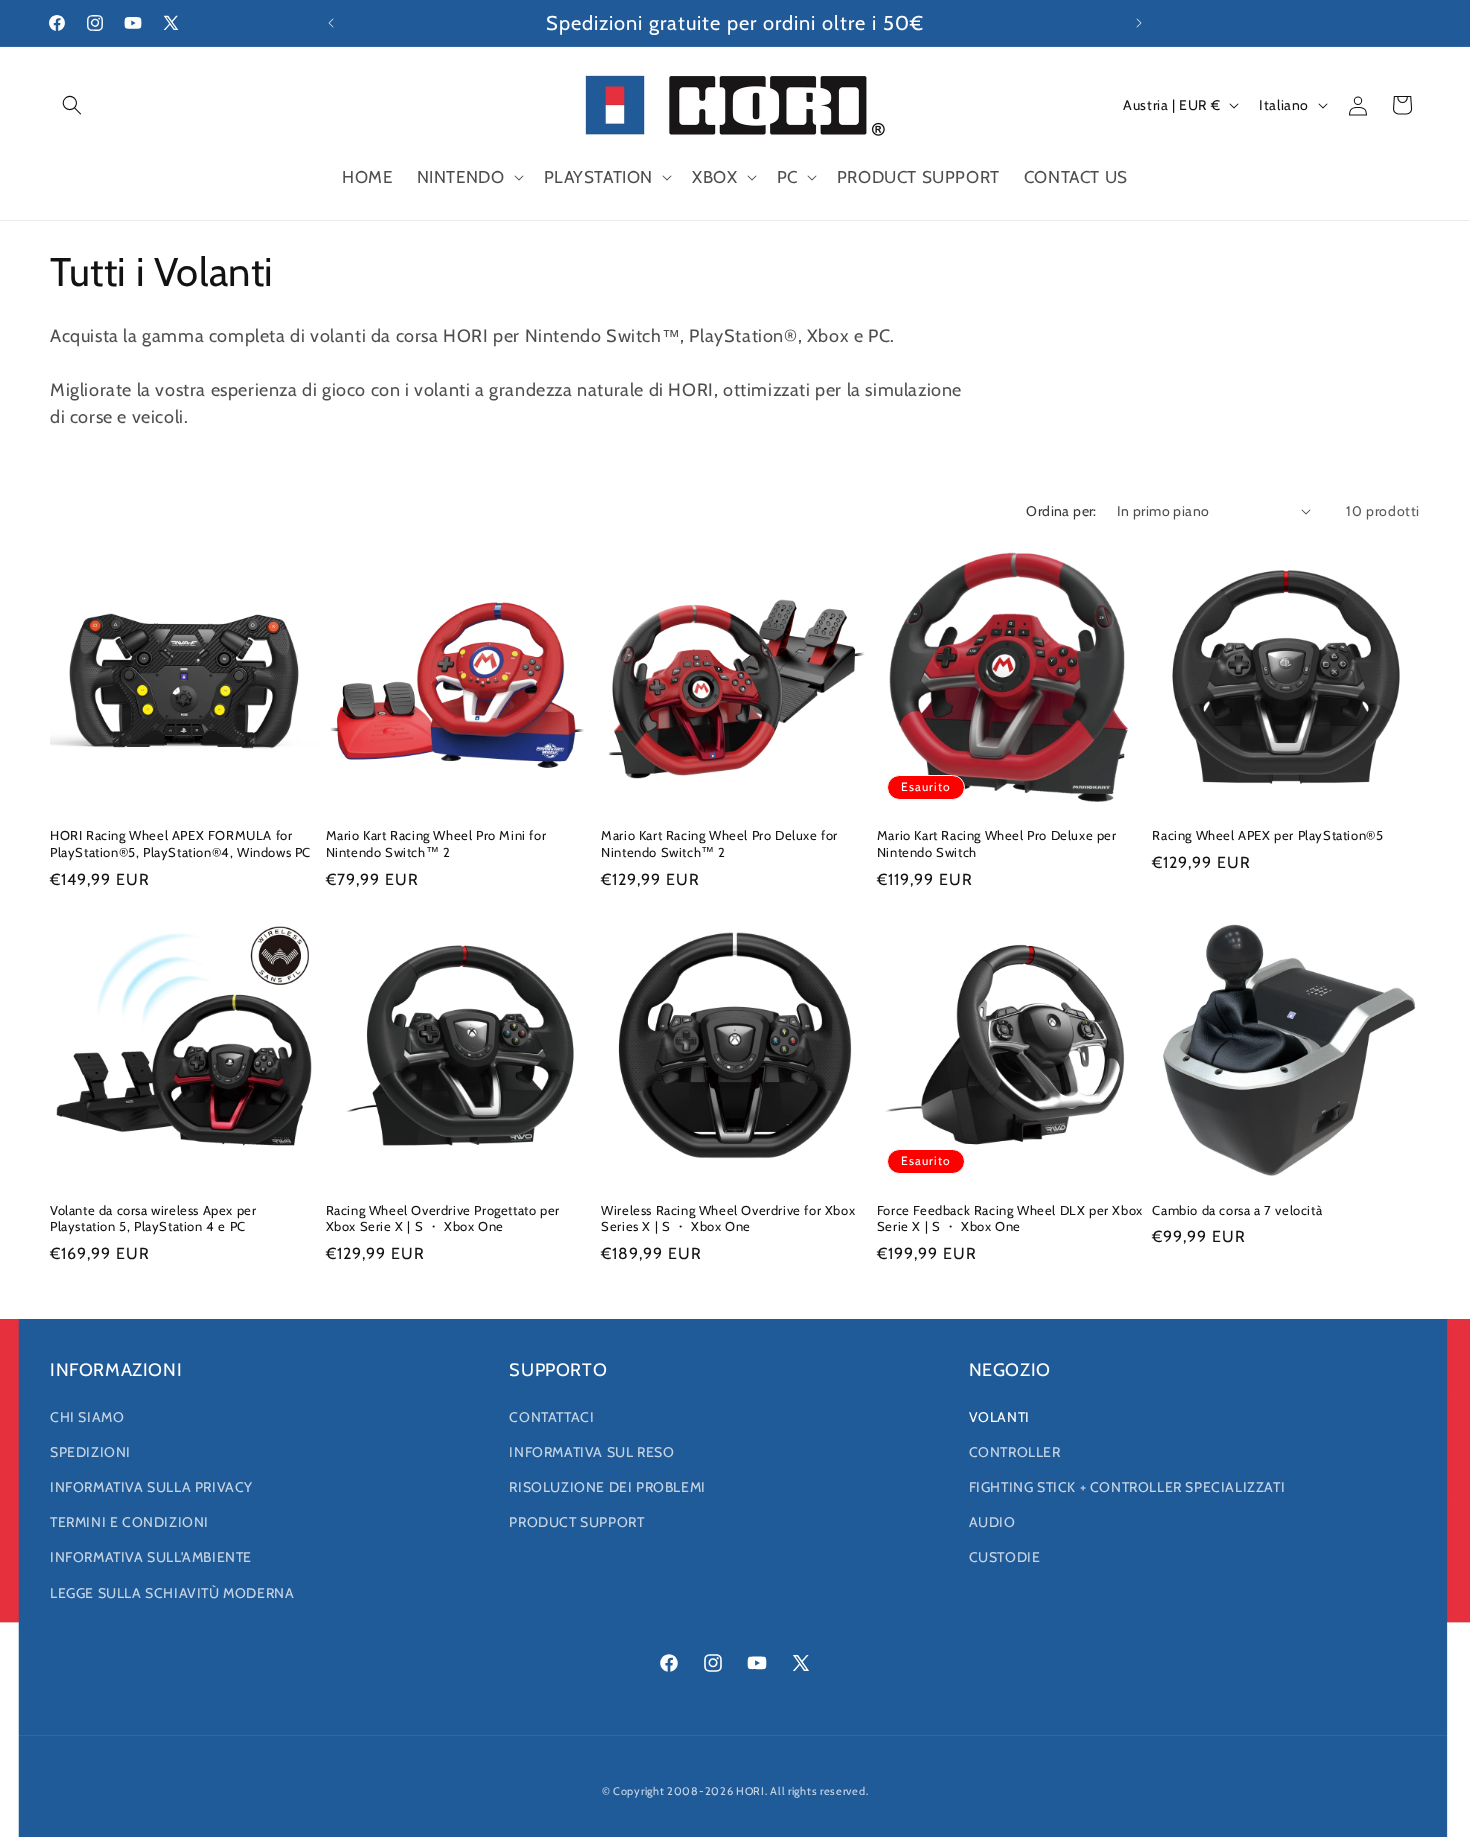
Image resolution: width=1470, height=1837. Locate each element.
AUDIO (992, 1522)
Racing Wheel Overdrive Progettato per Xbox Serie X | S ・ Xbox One (443, 1218)
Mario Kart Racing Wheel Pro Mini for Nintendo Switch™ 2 (436, 843)
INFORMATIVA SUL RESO (591, 1452)
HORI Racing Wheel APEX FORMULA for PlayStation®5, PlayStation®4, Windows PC (180, 843)
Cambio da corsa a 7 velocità (1237, 1210)
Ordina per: (1061, 511)
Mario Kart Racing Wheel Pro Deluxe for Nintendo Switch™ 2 (719, 843)
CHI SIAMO (87, 1417)
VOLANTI (999, 1417)
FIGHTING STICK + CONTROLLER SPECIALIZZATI (1127, 1487)
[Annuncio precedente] (331, 23)
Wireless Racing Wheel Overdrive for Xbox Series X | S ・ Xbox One (728, 1218)
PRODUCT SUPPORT (576, 1522)
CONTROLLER (1015, 1452)
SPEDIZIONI (90, 1452)
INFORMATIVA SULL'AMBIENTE (151, 1557)
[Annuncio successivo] (1139, 23)
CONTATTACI (551, 1417)
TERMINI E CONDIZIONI (129, 1522)
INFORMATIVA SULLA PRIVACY (151, 1487)
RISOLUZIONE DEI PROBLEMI (607, 1487)
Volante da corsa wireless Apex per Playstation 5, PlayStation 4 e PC (153, 1218)
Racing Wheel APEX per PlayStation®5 (1267, 835)
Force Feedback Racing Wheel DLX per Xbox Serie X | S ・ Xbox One (1010, 1218)
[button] (72, 105)
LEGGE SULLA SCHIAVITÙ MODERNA (172, 1593)
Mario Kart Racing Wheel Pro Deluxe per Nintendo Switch (997, 843)
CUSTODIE (1005, 1557)
